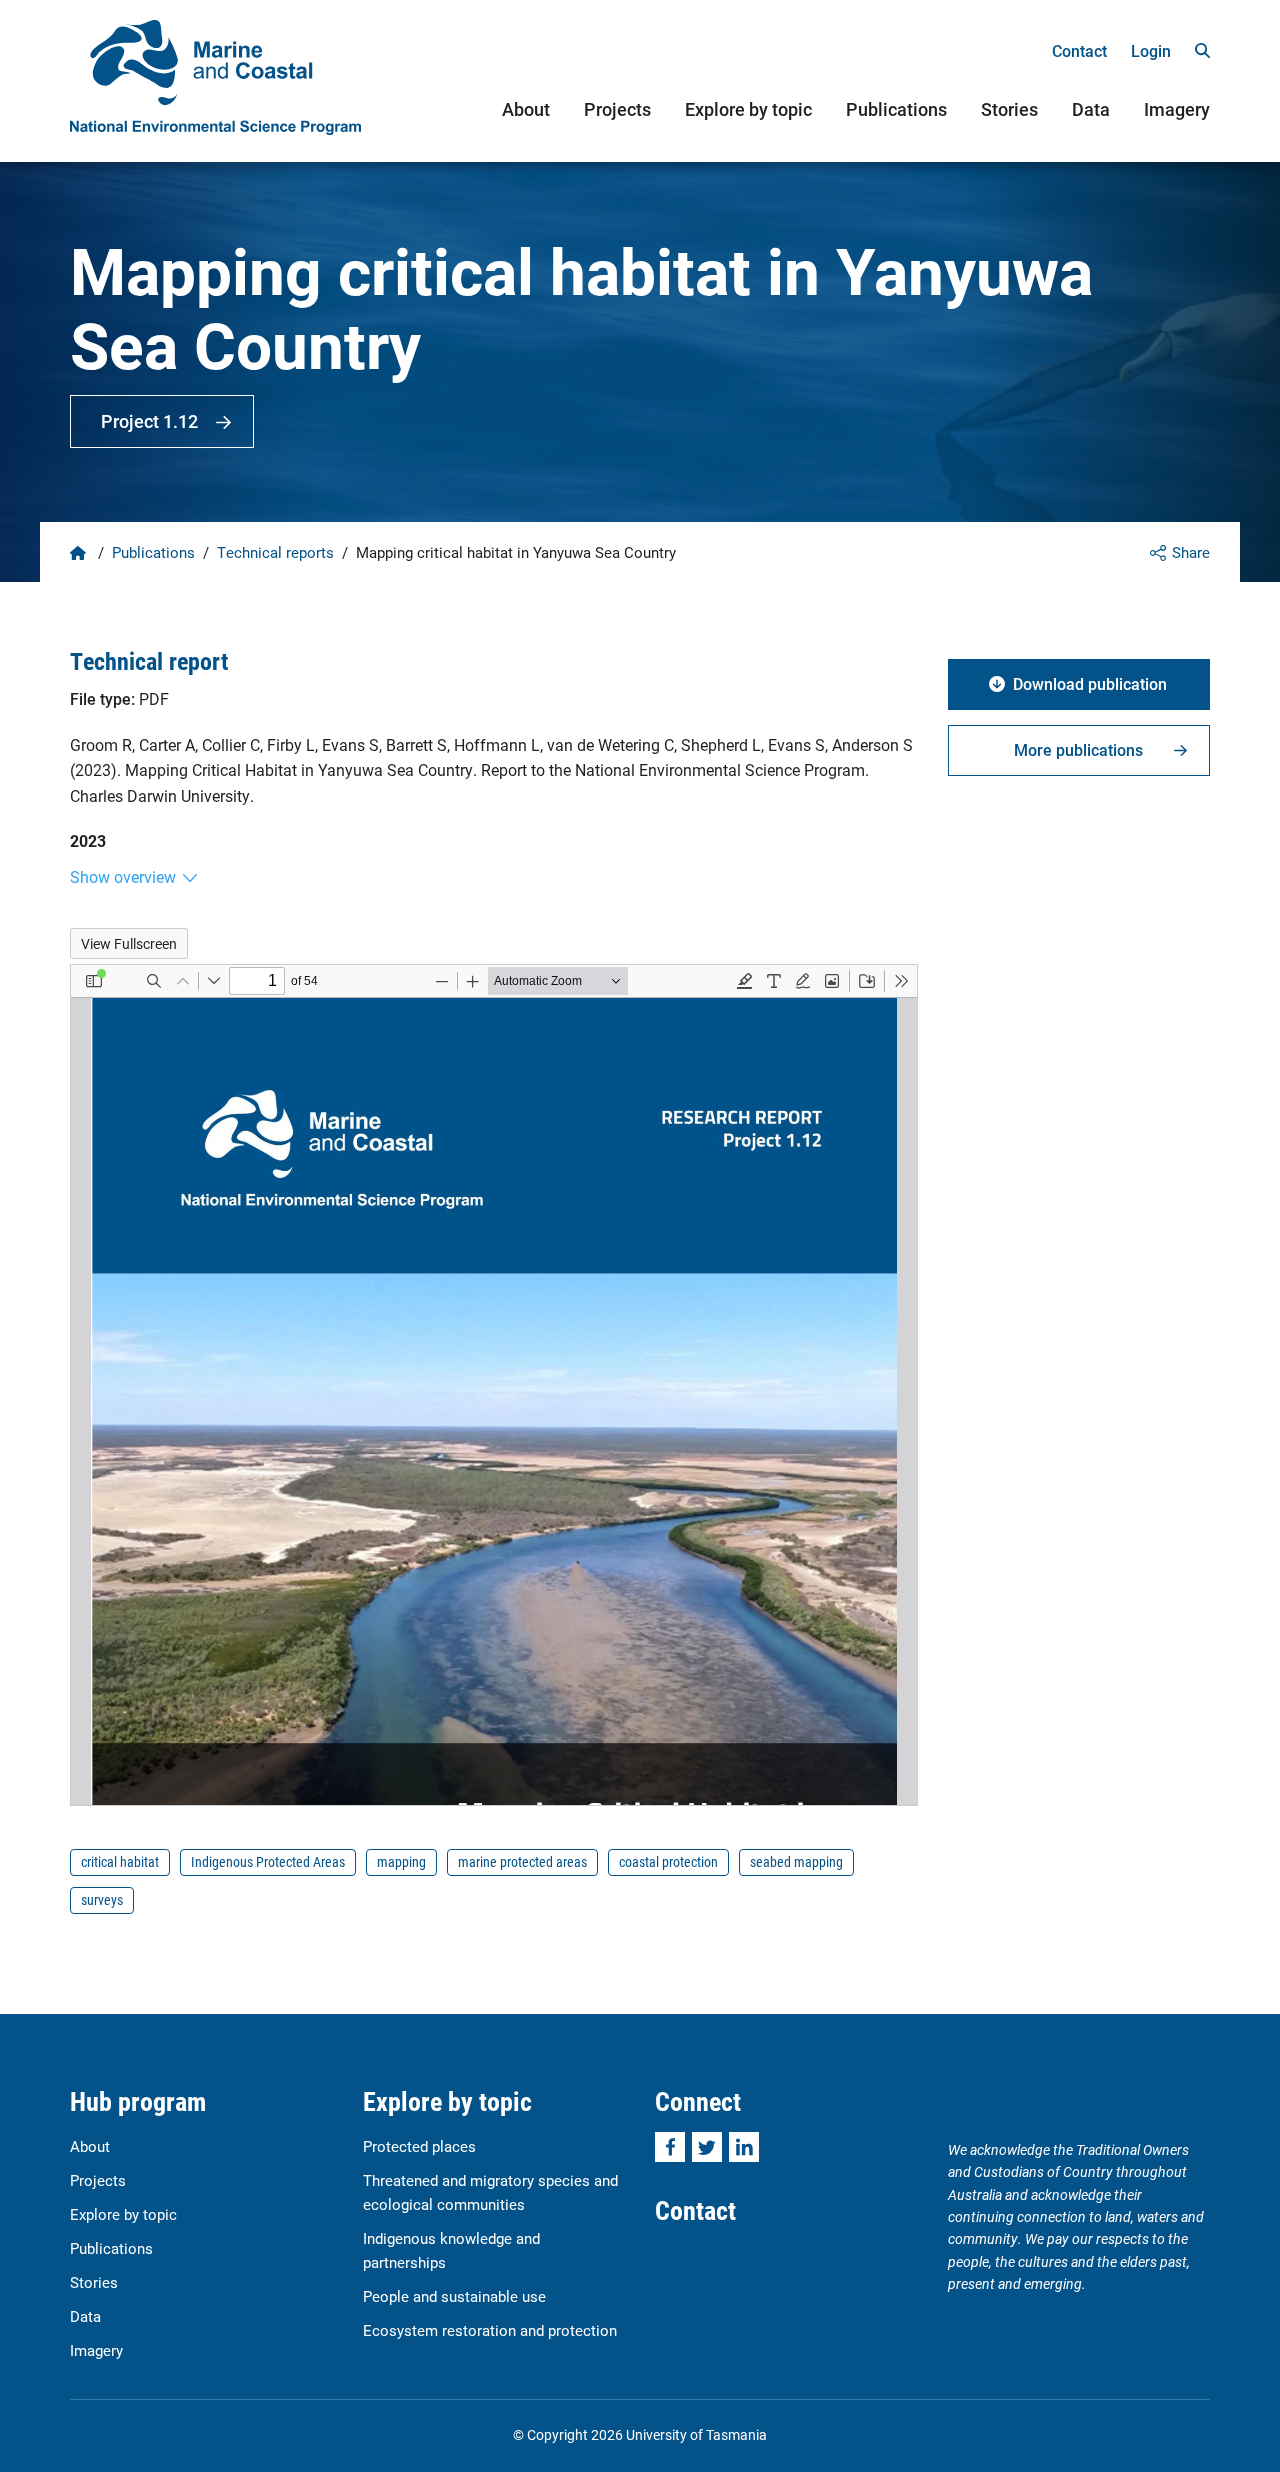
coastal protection (668, 1861)
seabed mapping (796, 1861)
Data (1091, 109)
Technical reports (275, 552)
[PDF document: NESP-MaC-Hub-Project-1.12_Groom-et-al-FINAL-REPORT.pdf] (494, 1385)
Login (1151, 50)
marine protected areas (522, 1861)
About (526, 109)
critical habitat (120, 1861)
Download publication (1090, 683)
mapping (401, 1861)
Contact (1079, 50)
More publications (1078, 749)
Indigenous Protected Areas (268, 1861)
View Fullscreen (129, 943)
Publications (896, 109)
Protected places (419, 2146)
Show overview (123, 876)
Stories (1009, 109)
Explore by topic (748, 109)
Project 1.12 (149, 421)
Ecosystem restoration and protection (490, 2330)
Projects (617, 109)
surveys (102, 1899)
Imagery (1177, 109)
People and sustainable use (454, 2296)
